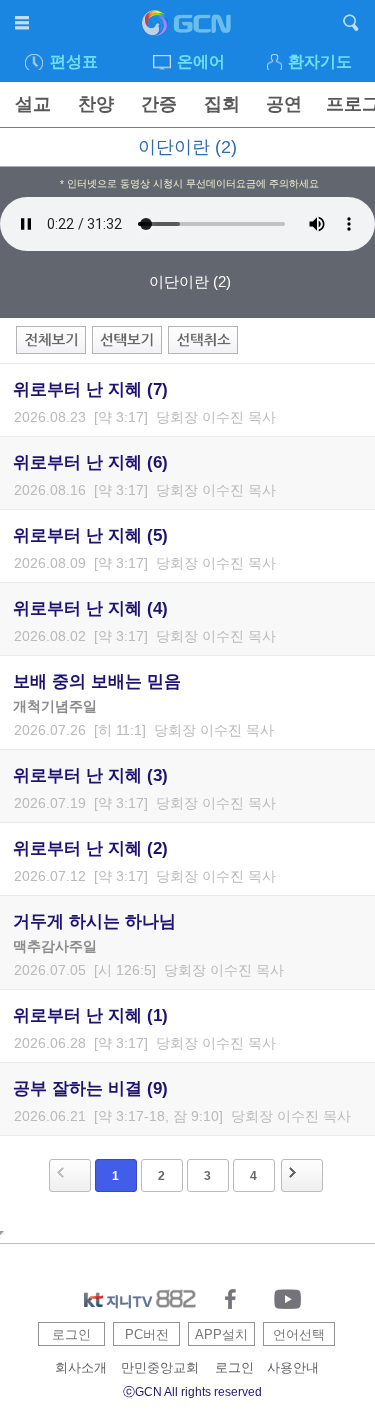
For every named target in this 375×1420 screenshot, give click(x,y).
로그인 (71, 1334)
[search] (351, 26)
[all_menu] (23, 26)
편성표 (74, 61)
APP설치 (221, 1334)
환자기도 (320, 61)
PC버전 (147, 1334)
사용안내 (293, 1367)
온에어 (201, 61)
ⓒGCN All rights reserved (192, 1392)
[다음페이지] (302, 1175)
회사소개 (81, 1367)
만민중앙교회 (160, 1367)
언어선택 (299, 1334)
